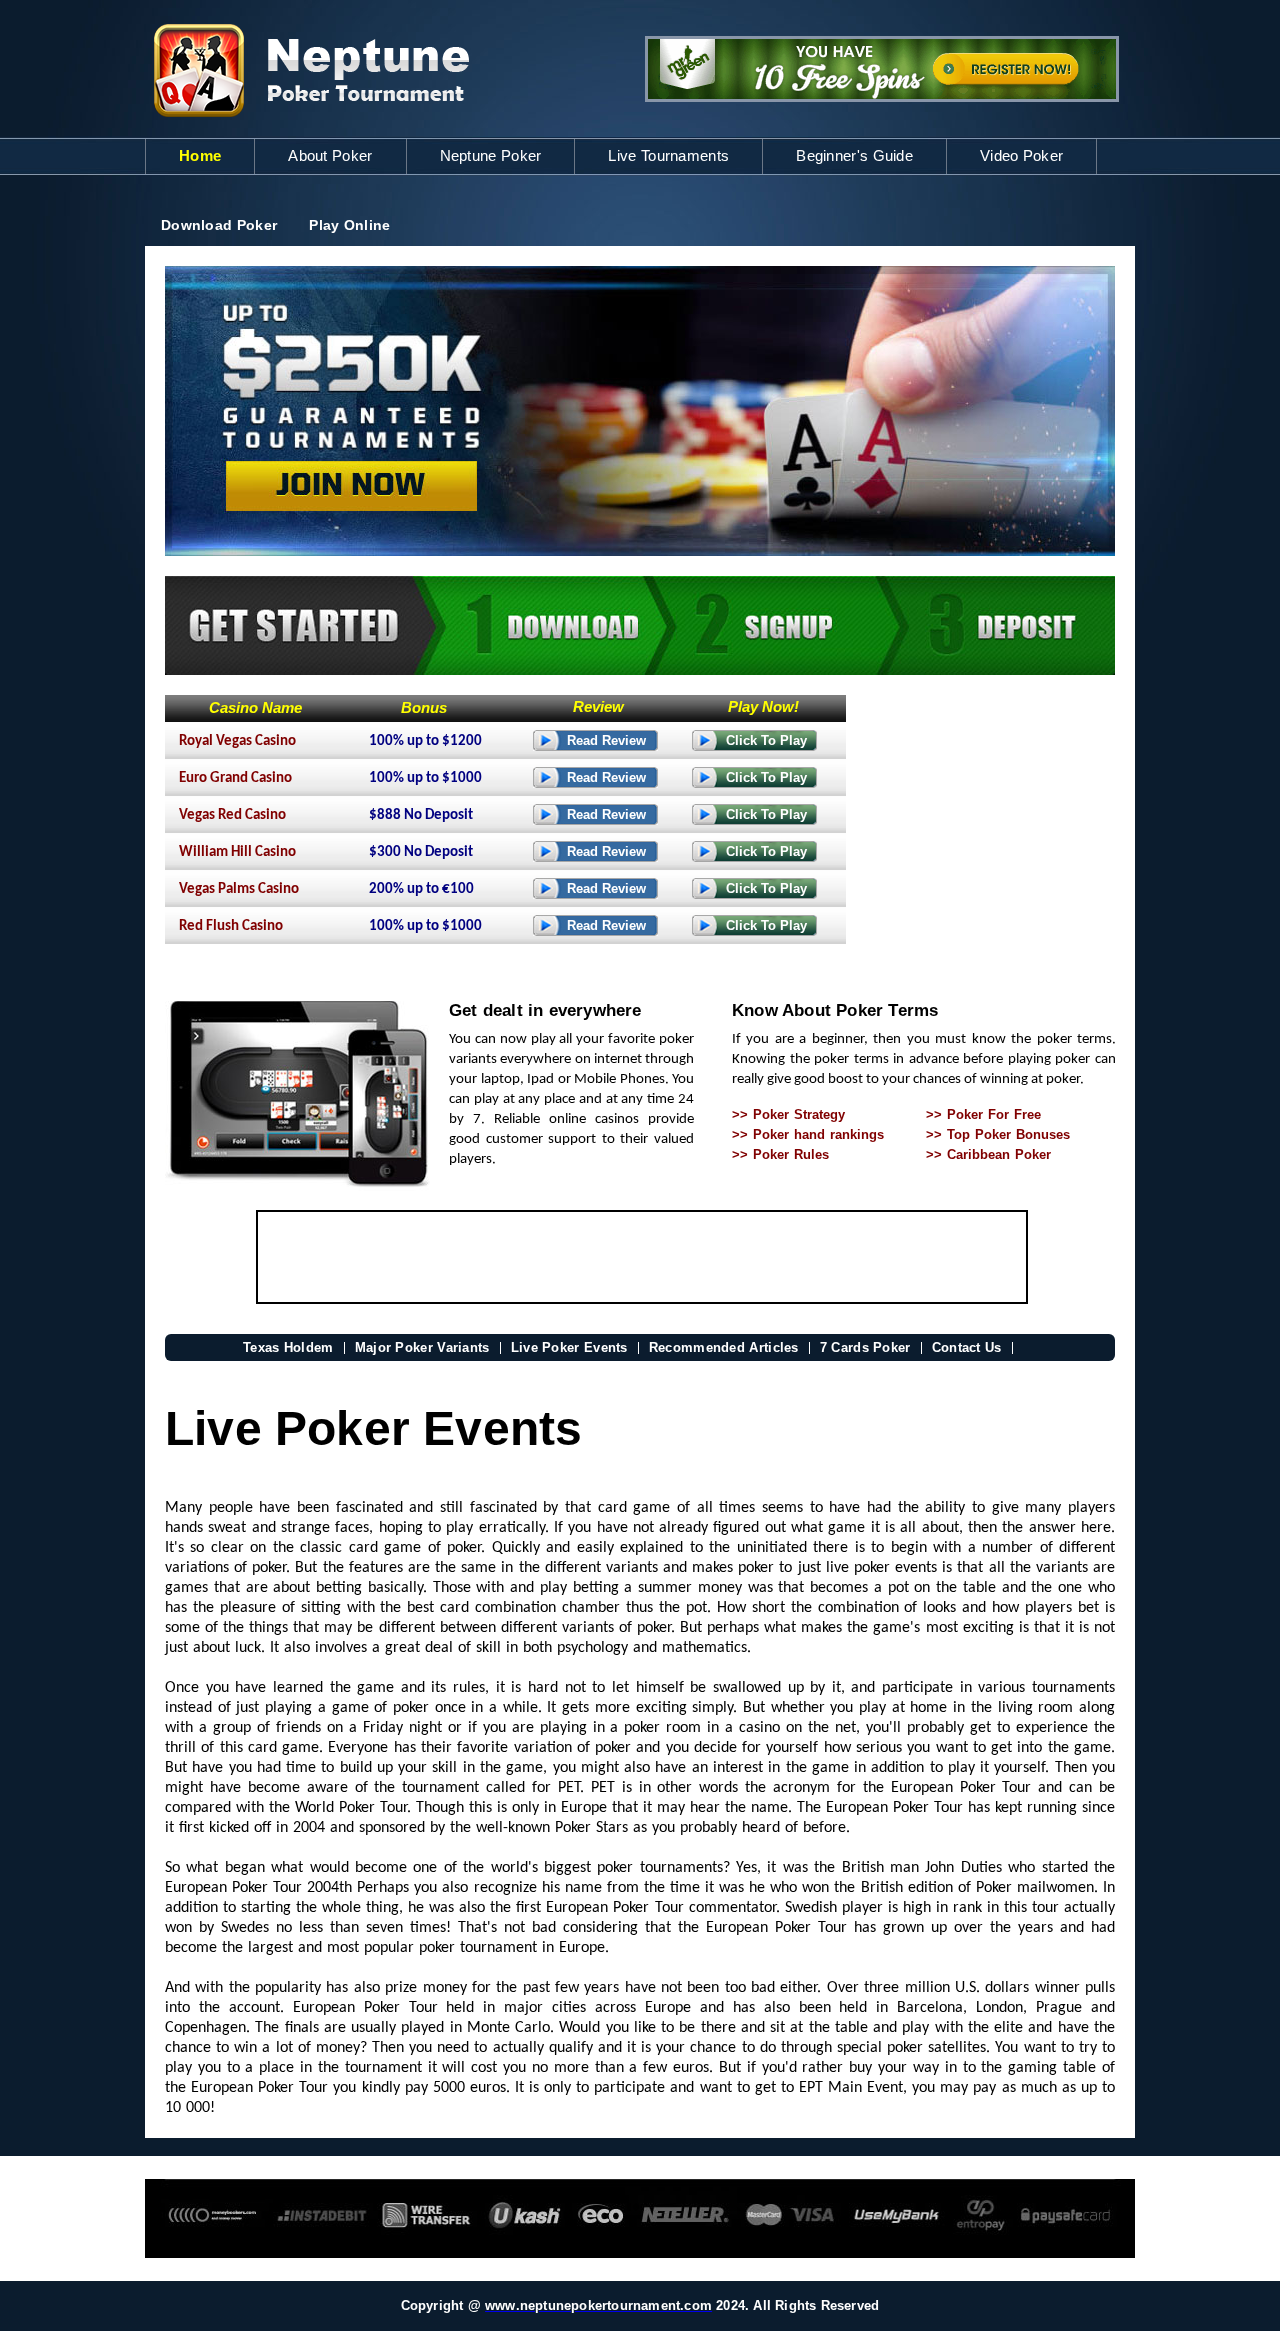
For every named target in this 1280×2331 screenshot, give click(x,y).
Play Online (349, 225)
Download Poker (219, 225)
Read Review (606, 740)
